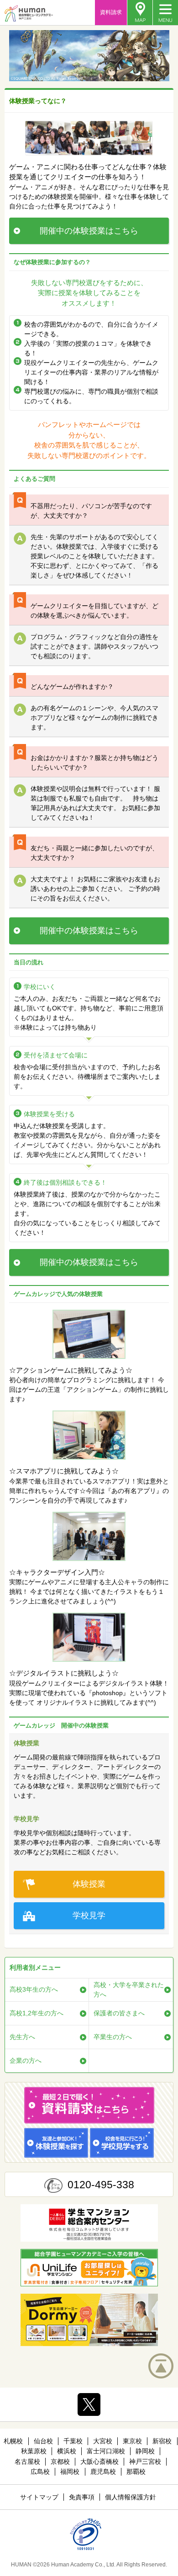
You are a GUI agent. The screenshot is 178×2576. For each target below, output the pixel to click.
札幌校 (13, 2441)
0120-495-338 (101, 2185)
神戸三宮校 (145, 2462)
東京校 (132, 2441)
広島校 (40, 2472)
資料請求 (111, 12)
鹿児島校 (103, 2472)
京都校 (60, 2462)
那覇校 (136, 2472)
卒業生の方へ (113, 2037)
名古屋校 (27, 2462)
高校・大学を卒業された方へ (129, 1990)
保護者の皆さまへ (119, 2013)
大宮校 (103, 2441)
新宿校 (162, 2441)
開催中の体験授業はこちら (89, 231)
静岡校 (145, 2451)
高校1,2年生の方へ (37, 2013)
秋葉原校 (34, 2451)
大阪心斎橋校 (99, 2462)
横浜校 (67, 2451)
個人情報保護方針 (131, 2497)
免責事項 (82, 2497)
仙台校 (43, 2441)
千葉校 (73, 2441)
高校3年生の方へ (34, 1989)
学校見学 (89, 1915)
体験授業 (89, 1884)
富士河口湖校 (106, 2451)
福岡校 (70, 2472)
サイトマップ (39, 2497)
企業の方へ (26, 2061)
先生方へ (22, 2037)
